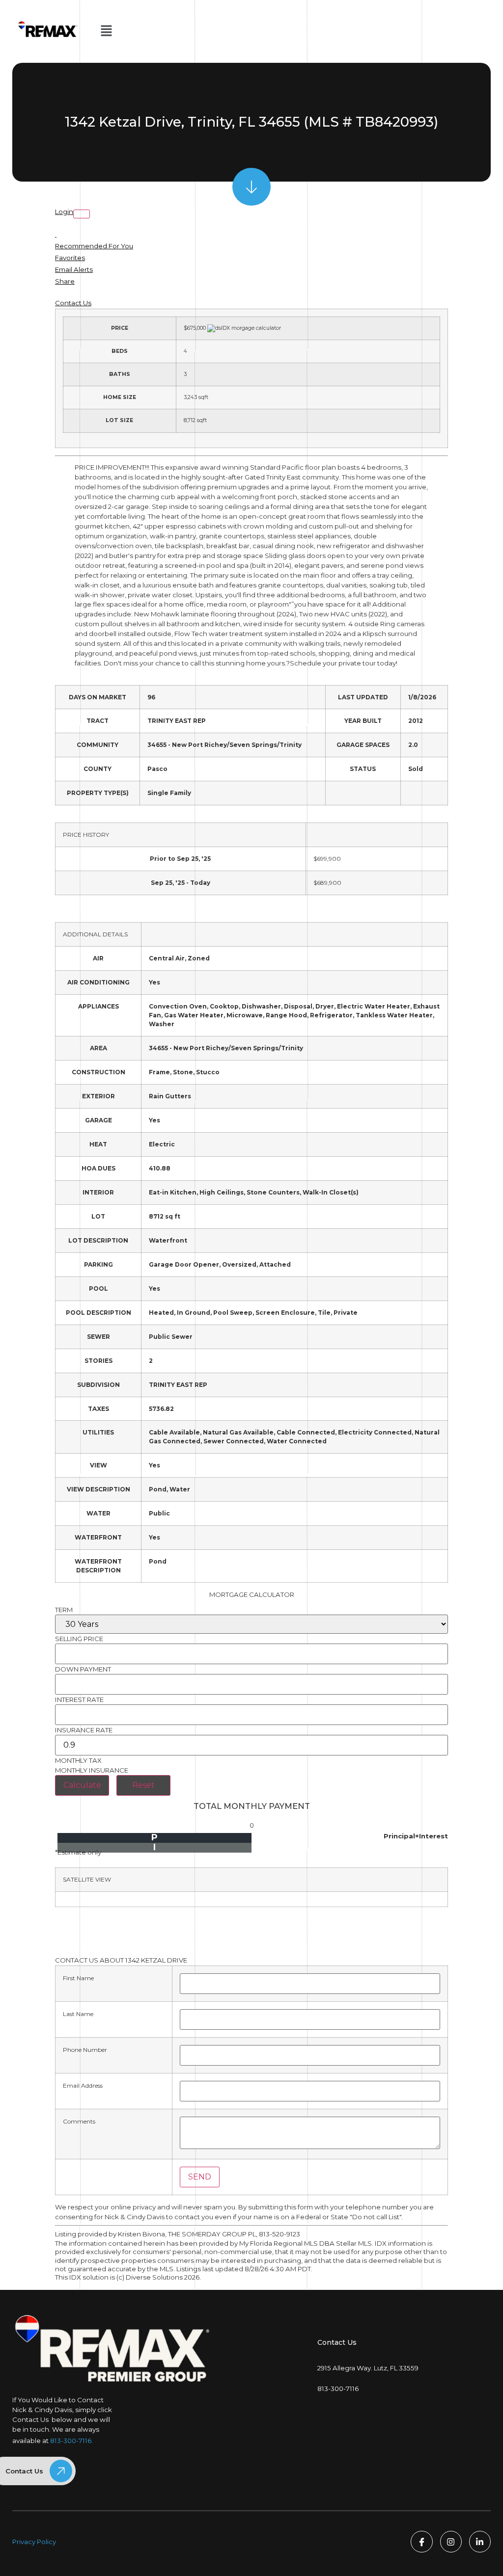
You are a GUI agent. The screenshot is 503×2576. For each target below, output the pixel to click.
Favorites (70, 258)
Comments (79, 2122)
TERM (64, 1610)
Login (64, 212)
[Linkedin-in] (480, 2542)
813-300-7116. (71, 2441)
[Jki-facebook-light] (421, 2542)
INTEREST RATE (79, 1700)
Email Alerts (74, 269)
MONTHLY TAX (78, 1761)
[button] (106, 31)
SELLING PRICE (79, 1639)
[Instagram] (451, 2542)
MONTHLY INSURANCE (92, 1770)
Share (65, 281)
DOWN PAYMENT (83, 1669)
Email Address (83, 2086)
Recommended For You (94, 246)
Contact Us (73, 303)
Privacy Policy (34, 2542)
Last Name (78, 2014)
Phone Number (85, 2050)
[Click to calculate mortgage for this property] (244, 328)
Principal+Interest (416, 1836)
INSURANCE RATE (84, 1730)
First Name (78, 1978)
